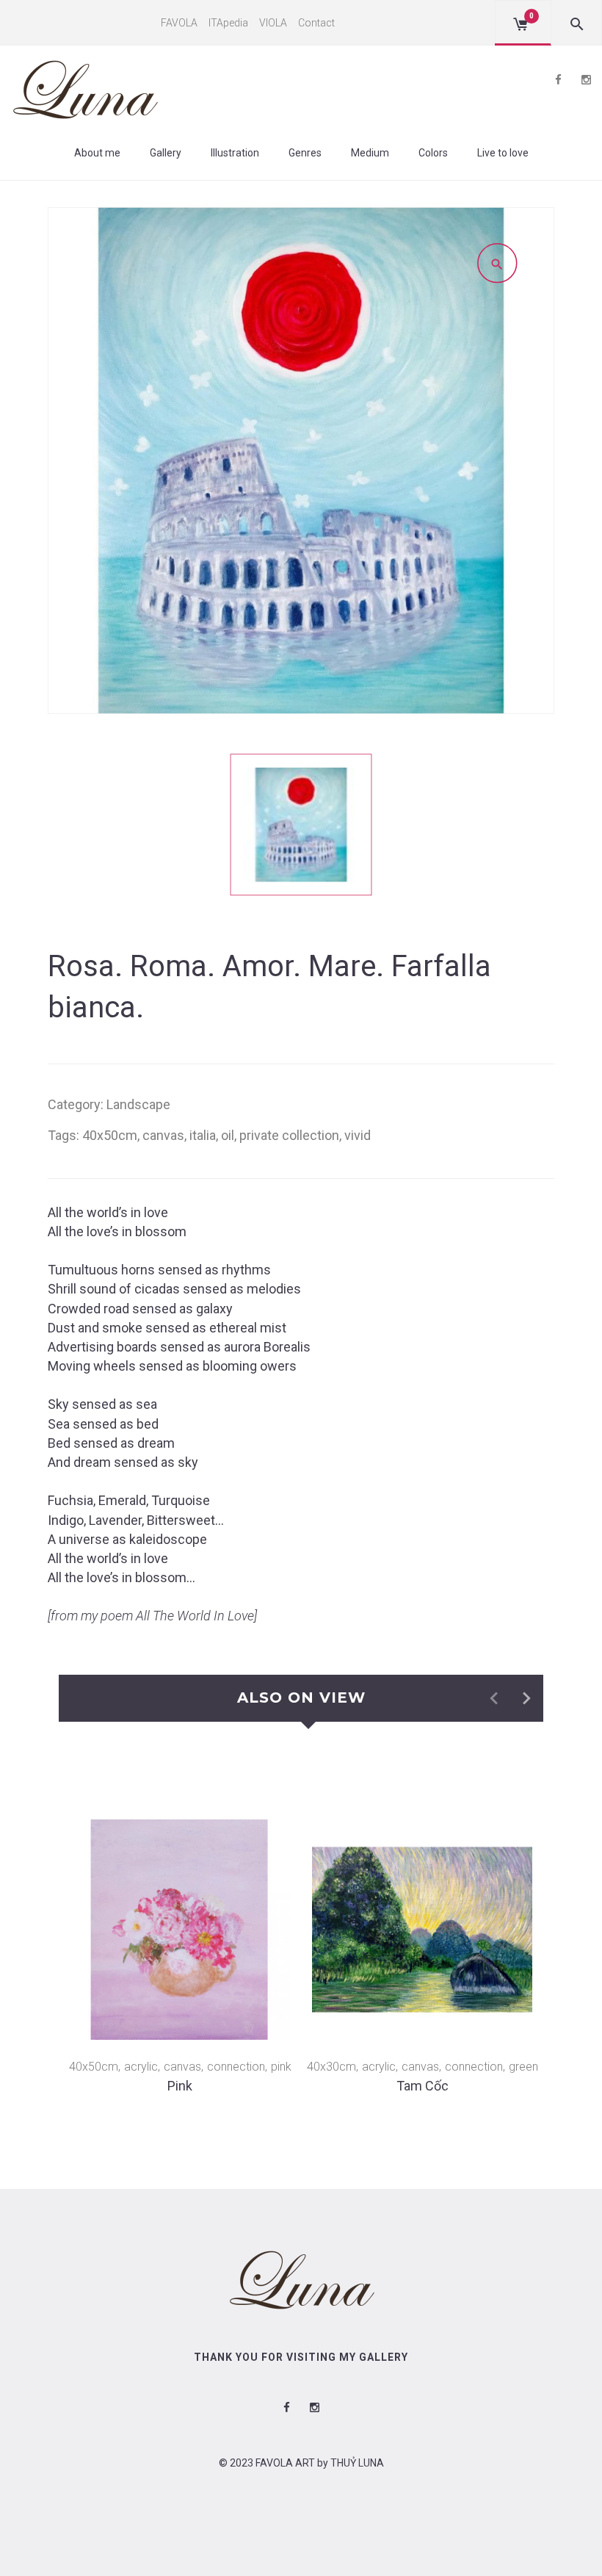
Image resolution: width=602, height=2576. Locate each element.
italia (203, 1135)
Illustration (235, 153)
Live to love (503, 153)
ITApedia (228, 23)
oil (228, 1135)
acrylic (141, 2067)
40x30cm (331, 2067)
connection (236, 2067)
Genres (305, 153)
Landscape (138, 1104)
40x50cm (110, 1135)
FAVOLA (179, 23)
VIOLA (273, 23)
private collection (289, 1135)
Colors (433, 153)
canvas (163, 1135)
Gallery (166, 153)
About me (97, 153)
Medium (370, 153)
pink (281, 2067)
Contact (316, 23)
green (523, 2067)
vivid (358, 1135)
